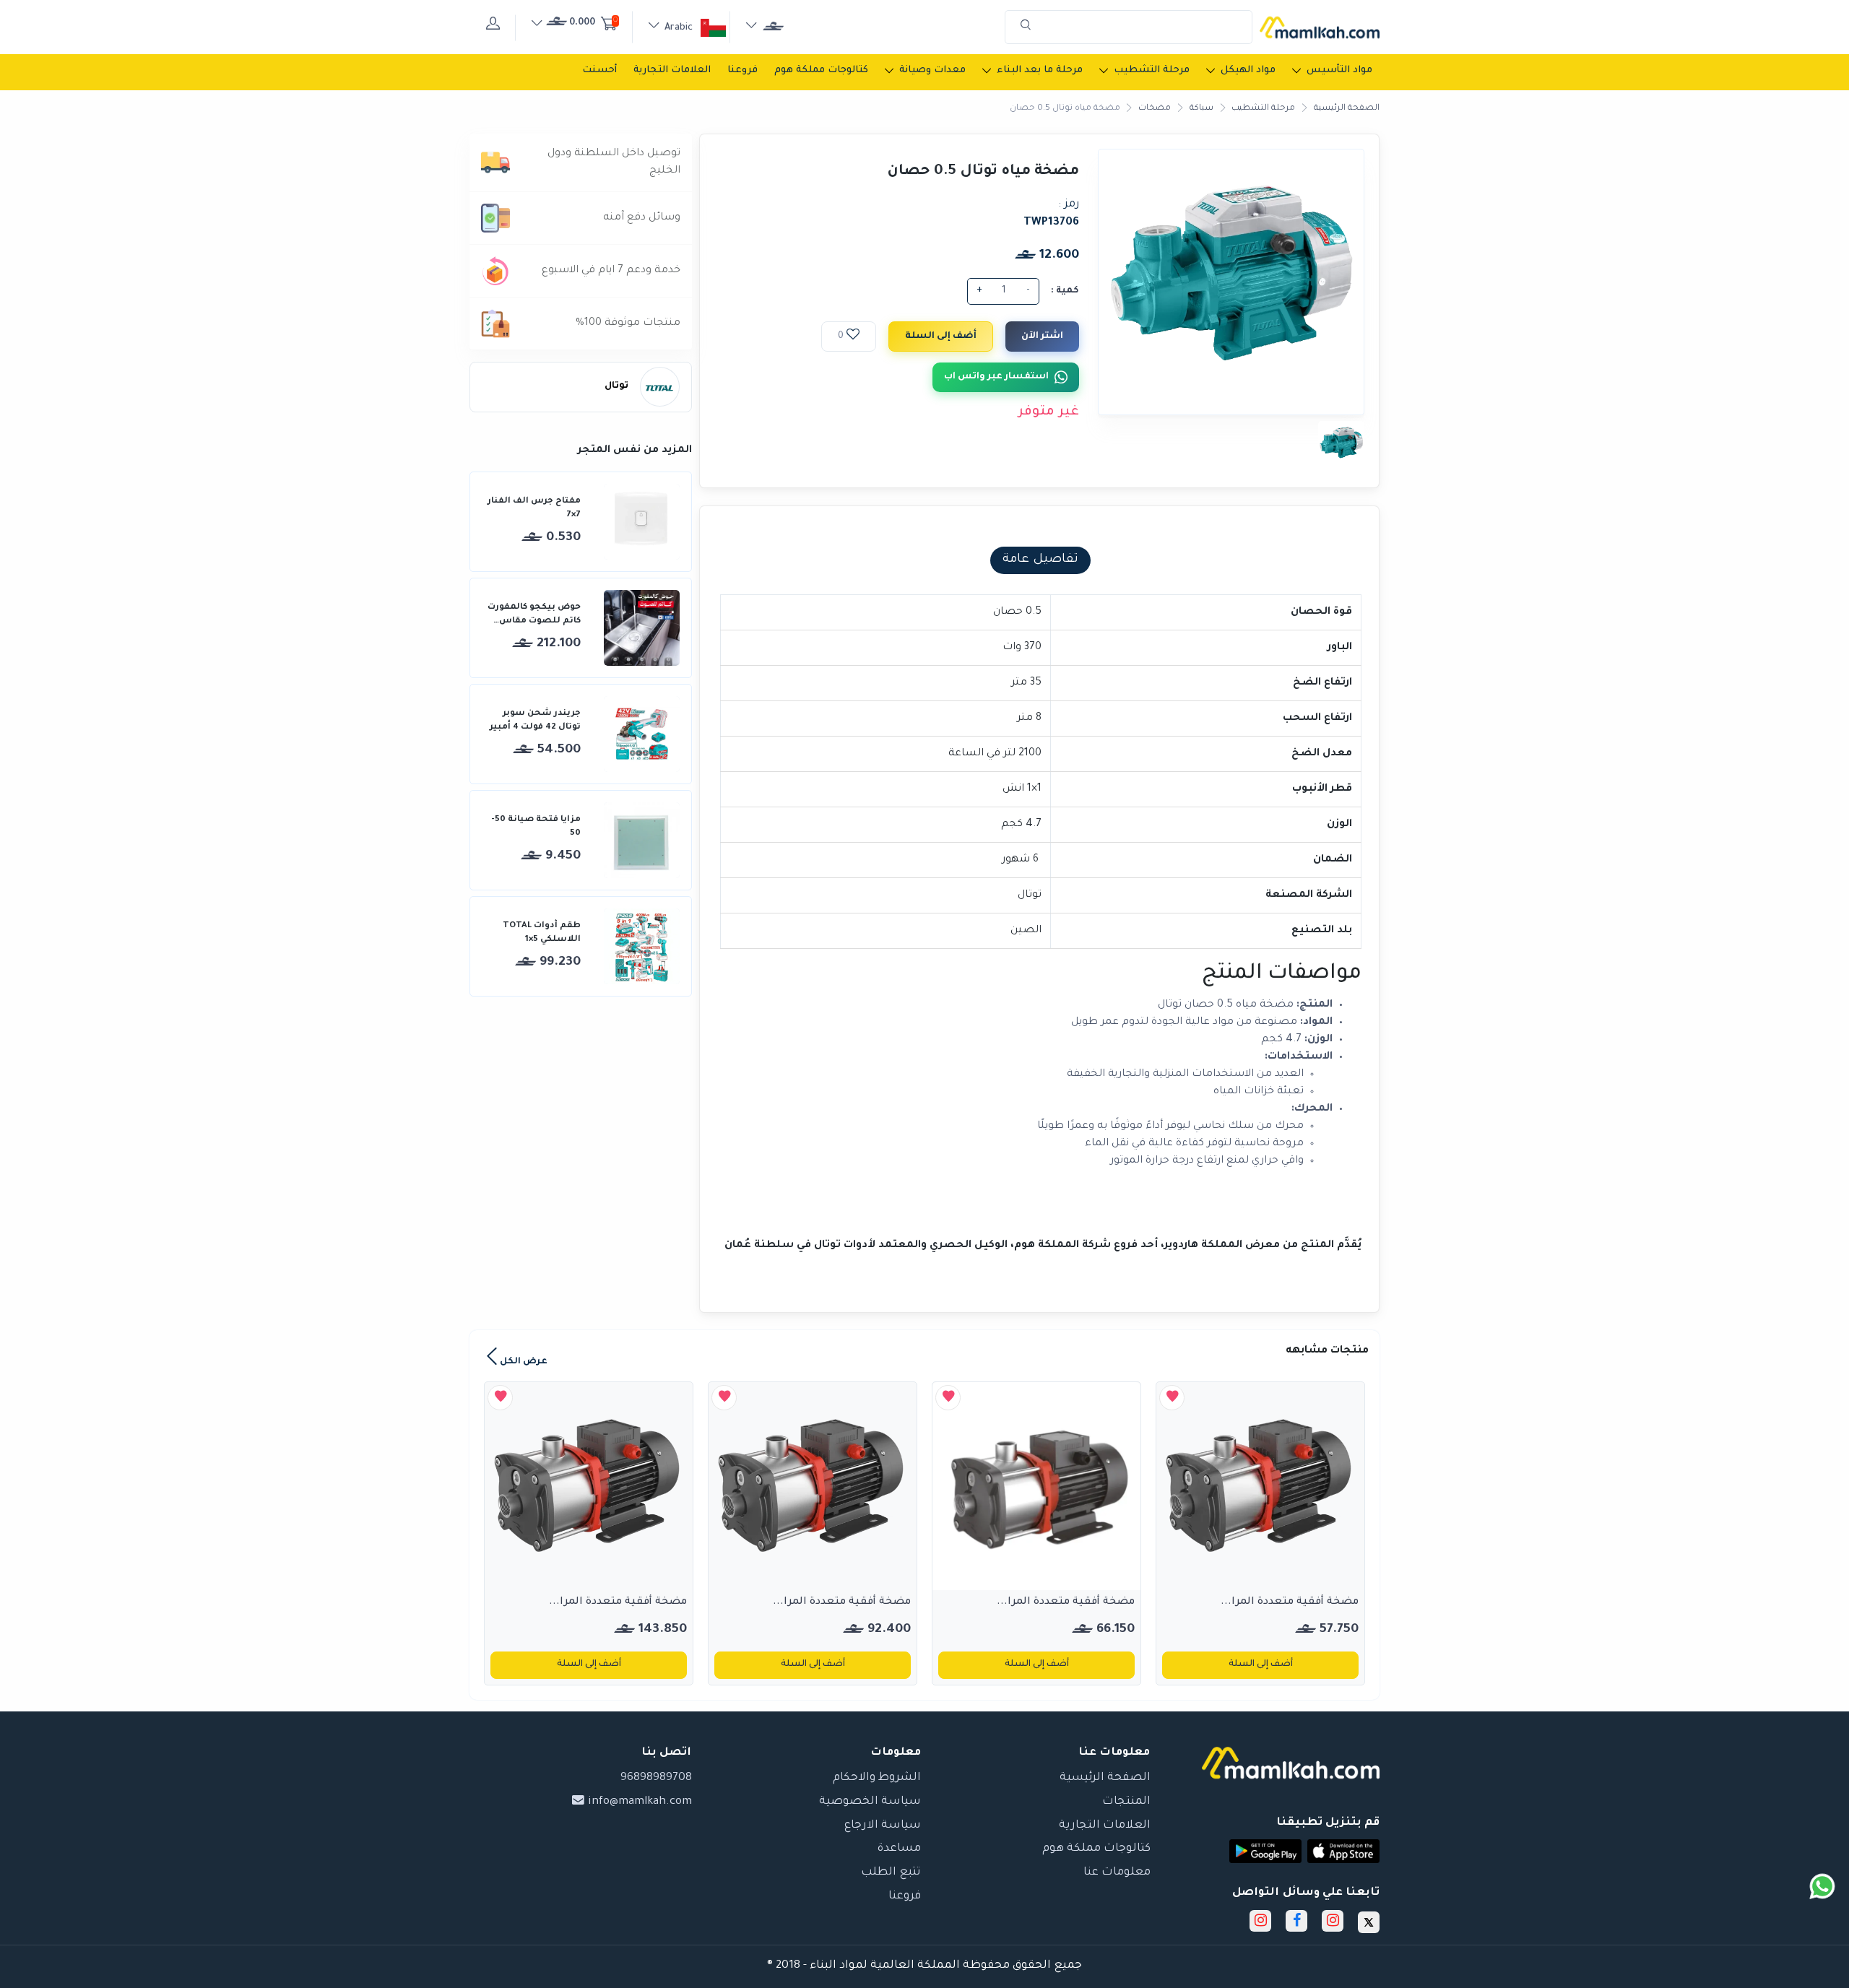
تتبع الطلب (891, 1873)
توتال (616, 386)
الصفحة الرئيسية (1347, 109)
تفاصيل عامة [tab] (1040, 560)
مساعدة (899, 1849)
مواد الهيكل (1248, 70)
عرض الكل (523, 1362)
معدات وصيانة (932, 70)
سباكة (1201, 109)
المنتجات (1126, 1802)
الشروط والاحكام (877, 1778)
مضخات (1155, 109)
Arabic (679, 28)
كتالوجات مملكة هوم (821, 70)
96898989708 (656, 1778)
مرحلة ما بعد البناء (1040, 70)
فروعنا (742, 70)
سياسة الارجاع (883, 1826)
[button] (1343, 1851)
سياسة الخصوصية (870, 1802)
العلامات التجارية (672, 70)
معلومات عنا (1117, 1873)
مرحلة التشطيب (1152, 70)
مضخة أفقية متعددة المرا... (1290, 1602)
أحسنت (599, 70)
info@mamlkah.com (638, 1802)
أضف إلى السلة (941, 337)
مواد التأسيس (1339, 70)
